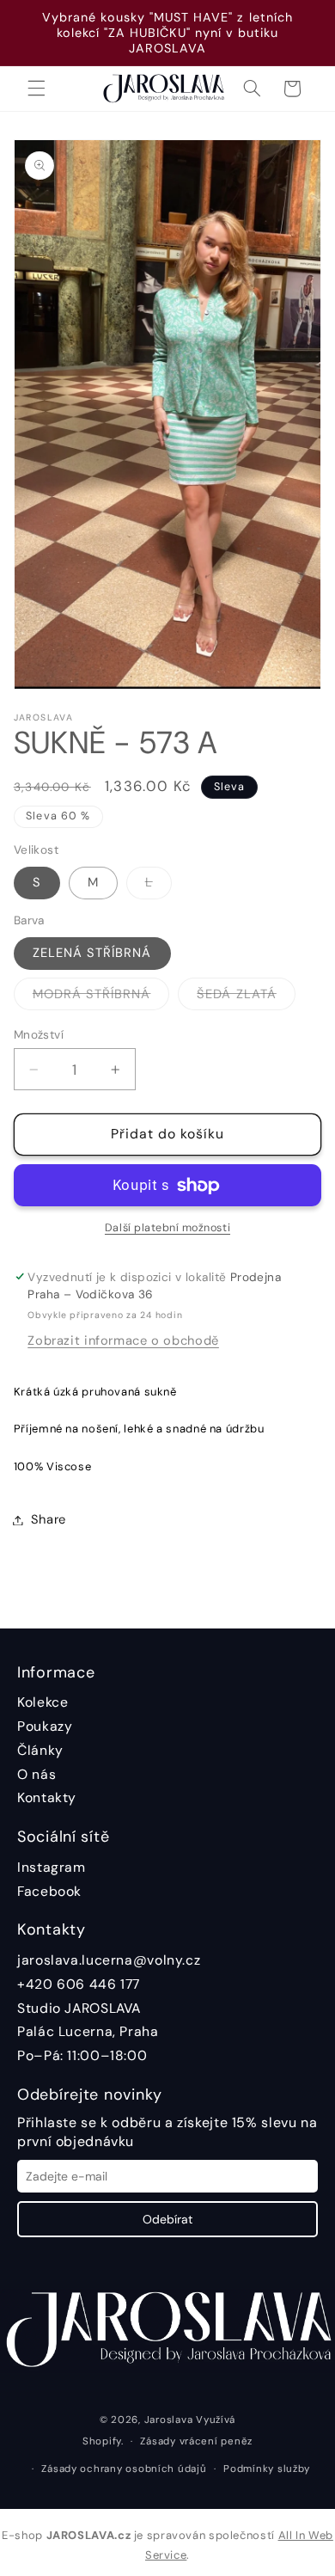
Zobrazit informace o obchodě (123, 1340)
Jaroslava (169, 2420)
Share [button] (49, 1519)
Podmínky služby (267, 2469)
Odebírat (167, 2219)
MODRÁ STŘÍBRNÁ (101, 997)
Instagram (52, 1867)
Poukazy (45, 1726)
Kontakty (47, 1797)
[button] (36, 89)
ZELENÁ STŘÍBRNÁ (92, 953)
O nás (37, 1774)
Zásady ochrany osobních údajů (124, 2469)
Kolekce (43, 1702)
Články (40, 1750)
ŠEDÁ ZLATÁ (246, 997)
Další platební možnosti (167, 1228)
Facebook (49, 1891)
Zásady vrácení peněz (196, 2441)
